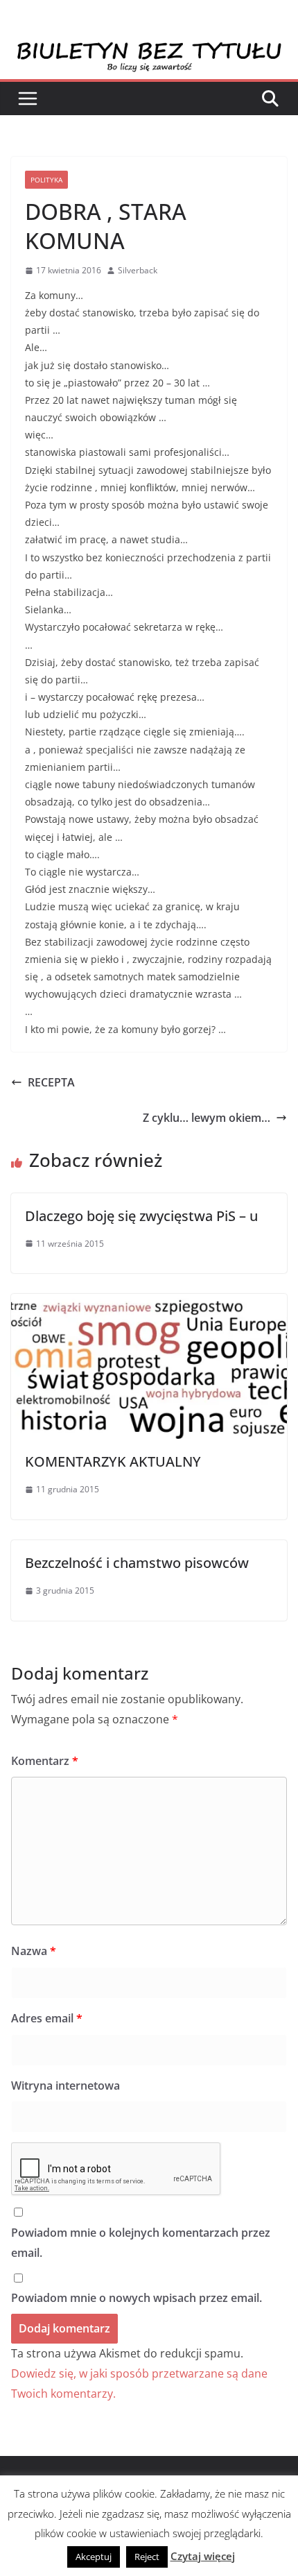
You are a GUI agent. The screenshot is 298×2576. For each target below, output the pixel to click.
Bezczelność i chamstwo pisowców (137, 1563)
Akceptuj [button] (94, 2557)
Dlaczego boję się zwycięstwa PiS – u (141, 1216)
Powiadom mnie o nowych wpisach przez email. (137, 2298)
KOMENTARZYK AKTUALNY (113, 1461)
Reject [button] (147, 2557)
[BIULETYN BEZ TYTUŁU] (149, 50)
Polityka (46, 180)
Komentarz (45, 1761)
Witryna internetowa (65, 2085)
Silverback (138, 270)
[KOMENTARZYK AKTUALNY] (149, 1304)
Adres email (47, 2018)
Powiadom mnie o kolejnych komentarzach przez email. (141, 2243)
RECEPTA (51, 1082)
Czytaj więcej (203, 2556)
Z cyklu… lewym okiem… (207, 1118)
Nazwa (34, 1951)
